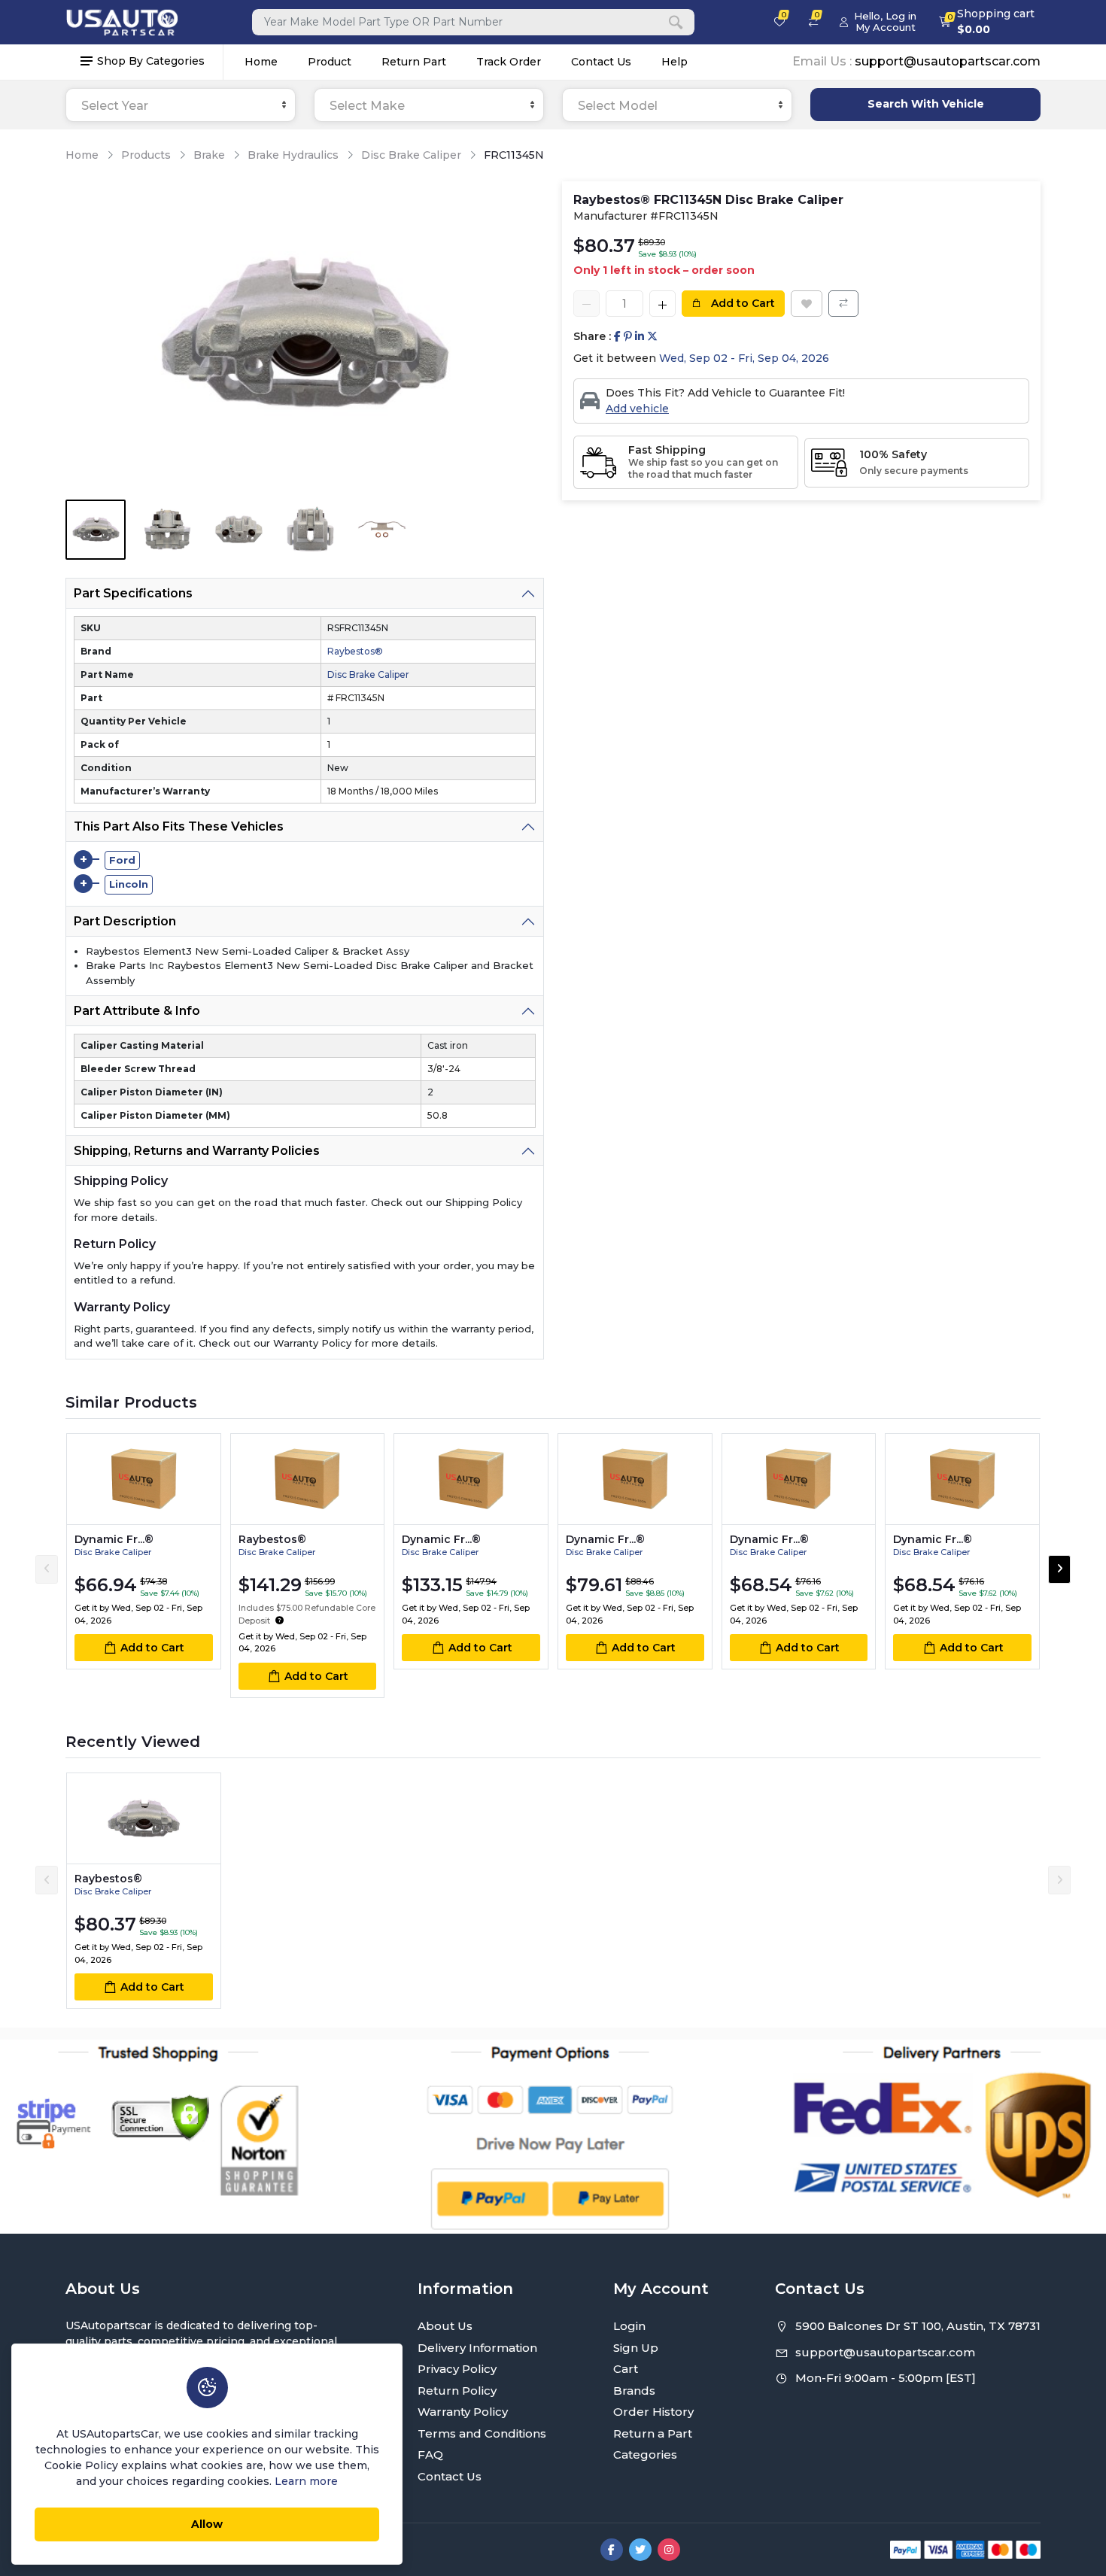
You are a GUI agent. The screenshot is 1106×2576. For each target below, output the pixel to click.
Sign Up (636, 2348)
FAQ (430, 2454)
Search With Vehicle (926, 104)
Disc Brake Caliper (411, 155)
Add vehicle (637, 409)
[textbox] (181, 106)
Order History (653, 2412)
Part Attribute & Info (137, 1011)
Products (146, 155)
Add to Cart (741, 303)
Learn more (306, 2481)
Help (675, 62)
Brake (209, 155)
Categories (645, 2454)
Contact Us (601, 62)
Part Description (125, 921)
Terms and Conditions (482, 2433)
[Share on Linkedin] (640, 337)
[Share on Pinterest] (628, 337)
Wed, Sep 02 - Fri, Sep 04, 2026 (744, 358)
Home (261, 62)
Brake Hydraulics (293, 155)
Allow (207, 2524)
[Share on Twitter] (652, 337)
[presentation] (47, 1569)
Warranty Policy (463, 2412)
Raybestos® (355, 651)
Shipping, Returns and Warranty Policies (197, 1151)
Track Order (509, 62)
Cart (626, 2369)
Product (330, 62)
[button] (280, 1621)
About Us (445, 2326)
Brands (634, 2391)
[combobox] (181, 105)
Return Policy (457, 2391)
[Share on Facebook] (617, 337)
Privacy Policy (457, 2369)
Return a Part (653, 2433)
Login (629, 2326)
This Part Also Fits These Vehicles (179, 826)
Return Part (414, 62)
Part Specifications (133, 593)
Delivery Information (477, 2348)
